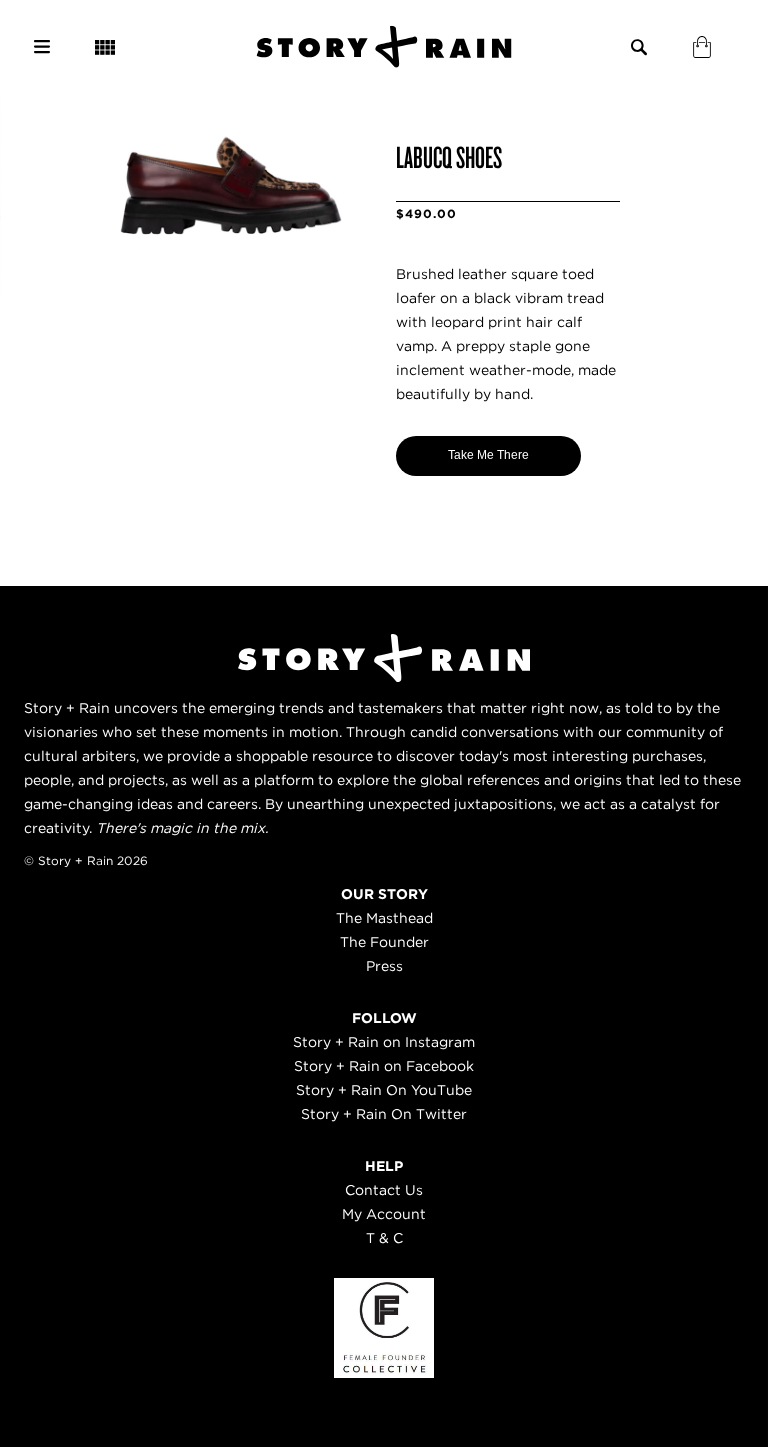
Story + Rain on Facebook (384, 1066)
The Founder (384, 942)
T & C (384, 1238)
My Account (384, 1214)
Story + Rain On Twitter (384, 1114)
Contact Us (384, 1190)
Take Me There (488, 455)
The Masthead (384, 918)
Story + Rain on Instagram (384, 1042)
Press (384, 966)
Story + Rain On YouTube (384, 1090)
